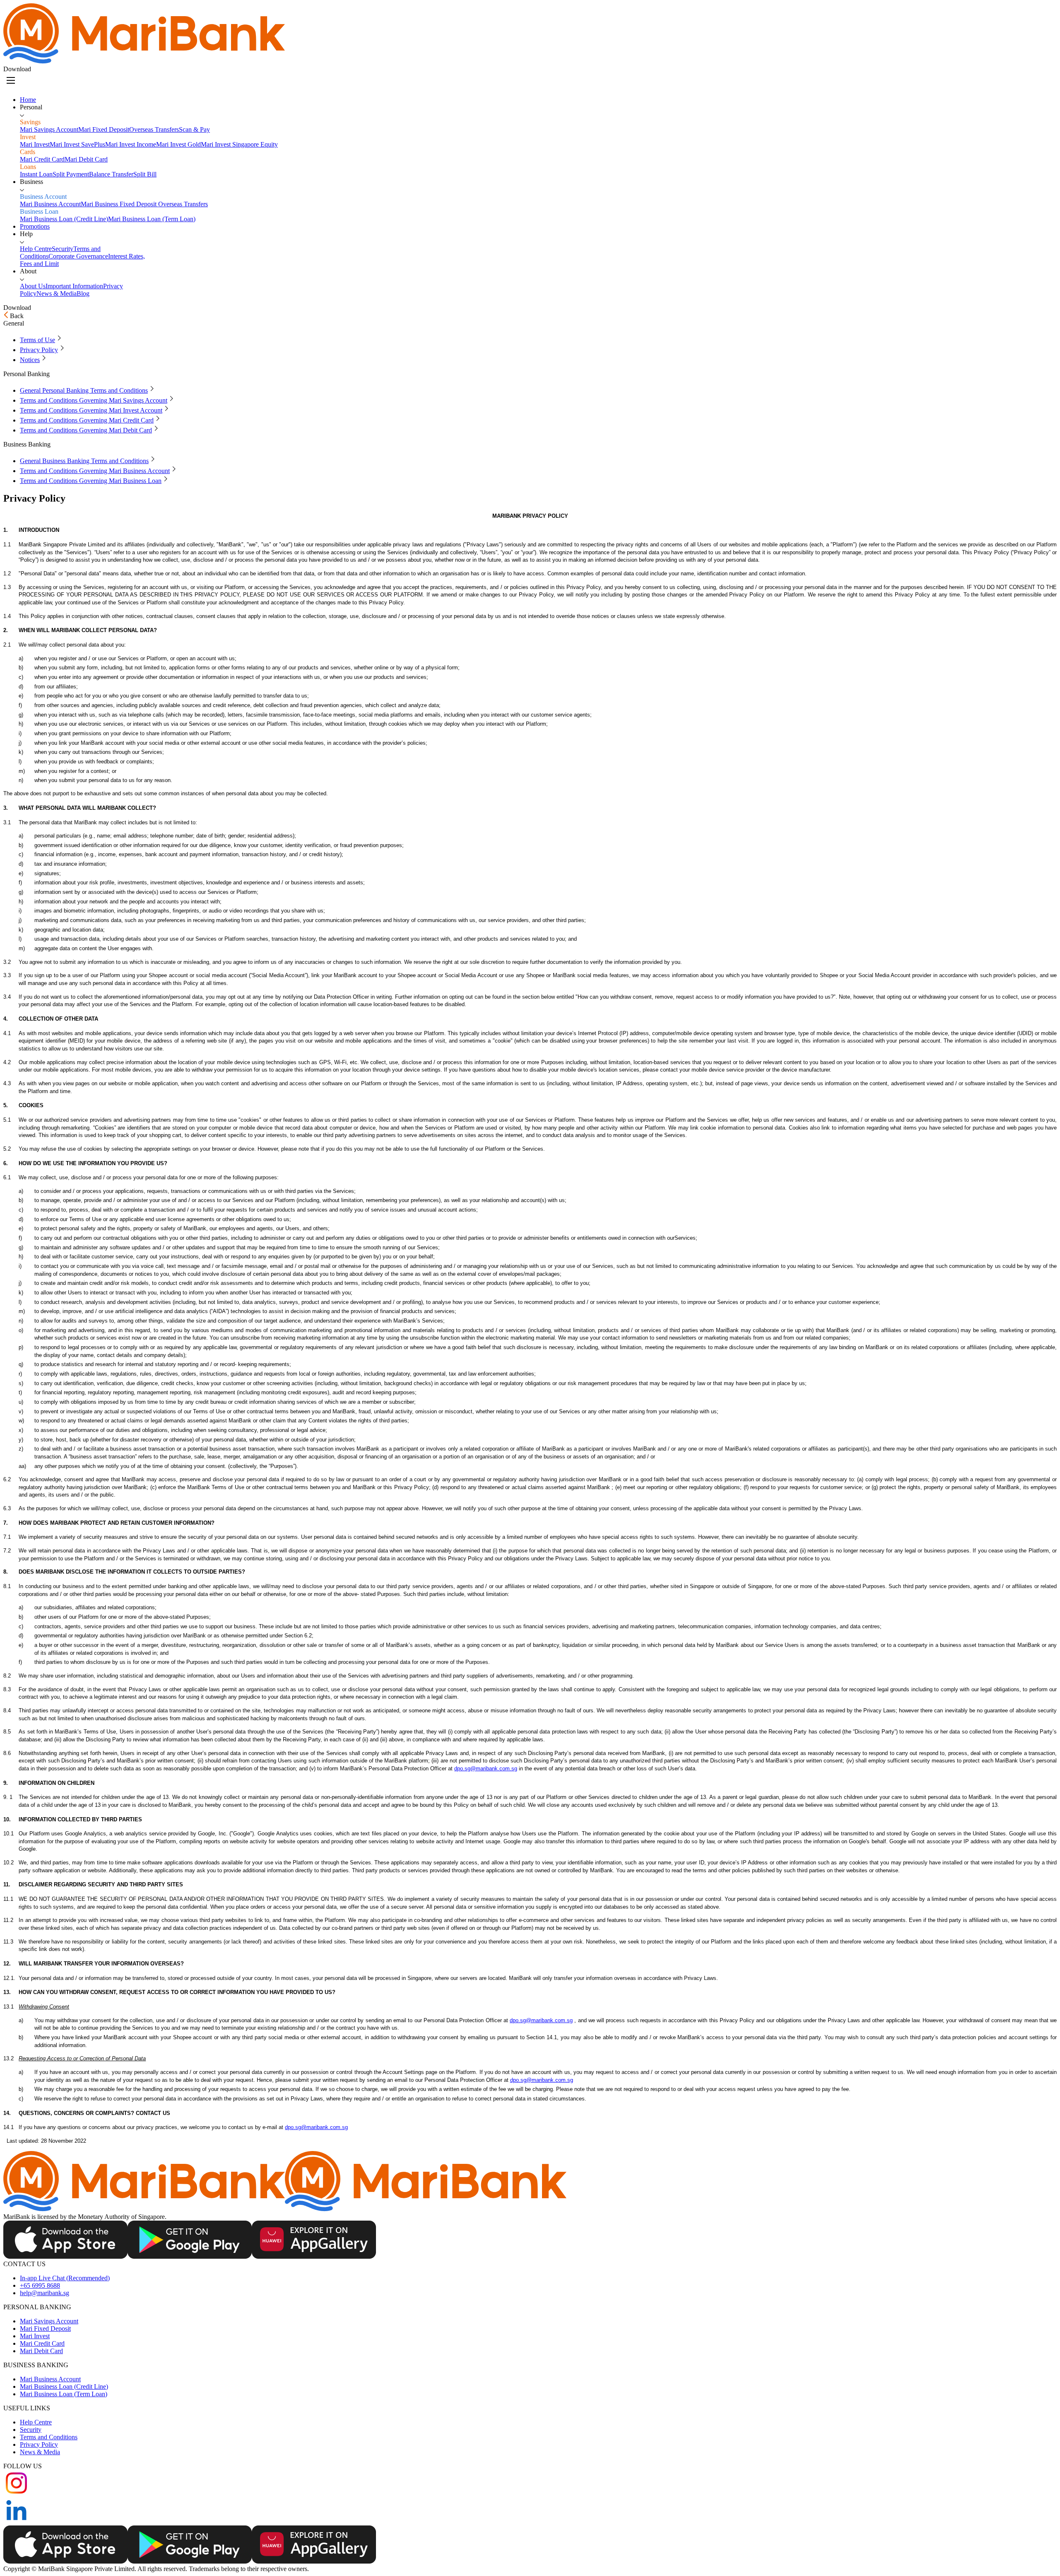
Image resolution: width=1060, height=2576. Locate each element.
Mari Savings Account (49, 2321)
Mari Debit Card (41, 2351)
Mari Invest (35, 2336)
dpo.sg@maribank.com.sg (486, 1768)
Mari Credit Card (42, 2343)
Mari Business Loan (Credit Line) (64, 2386)
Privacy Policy (39, 2444)
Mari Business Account (50, 2379)
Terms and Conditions (49, 2437)
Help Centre (36, 2422)
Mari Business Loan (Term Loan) (64, 2394)
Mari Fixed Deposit (45, 2329)
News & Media (40, 2452)
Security (31, 2430)
